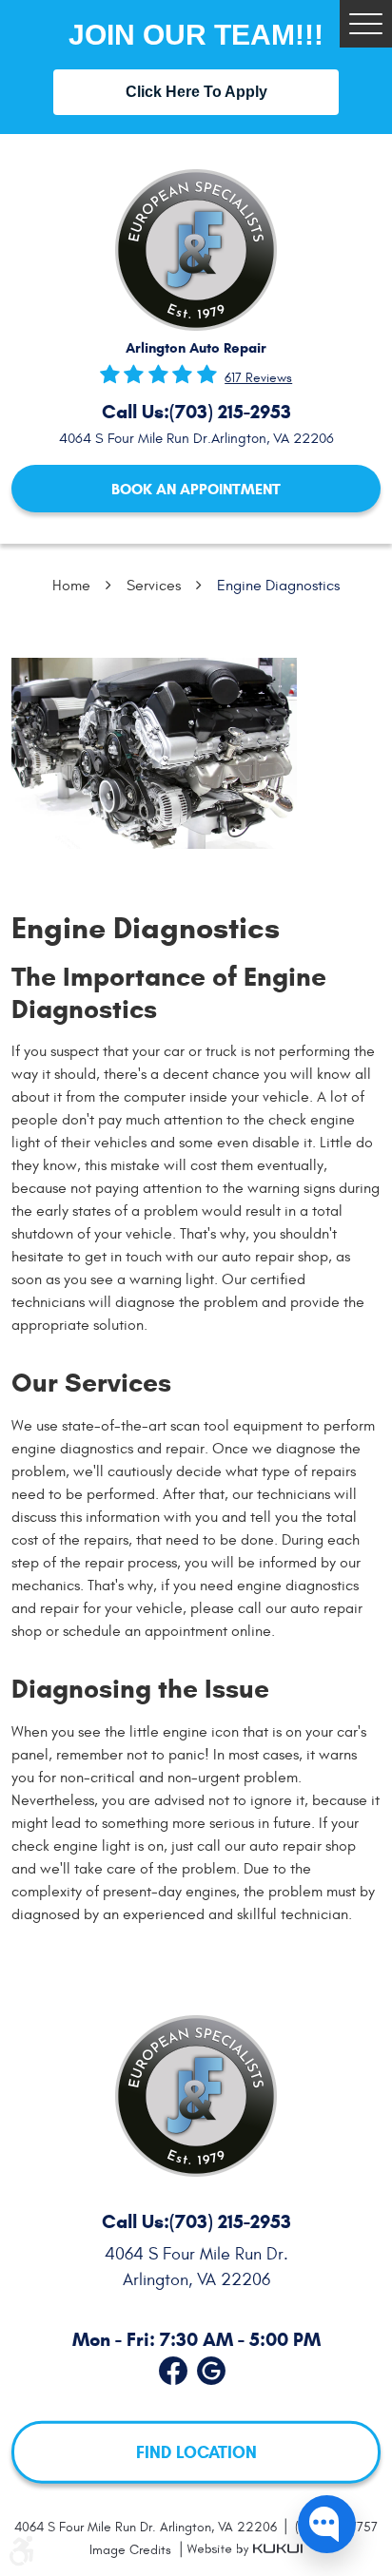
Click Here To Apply (196, 92)
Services (154, 586)
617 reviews (258, 378)
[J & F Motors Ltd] (196, 250)
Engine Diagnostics (278, 586)
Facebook (173, 2367)
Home (71, 586)
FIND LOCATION (196, 2452)
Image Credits (132, 2550)
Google (211, 2367)
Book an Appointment (196, 489)
